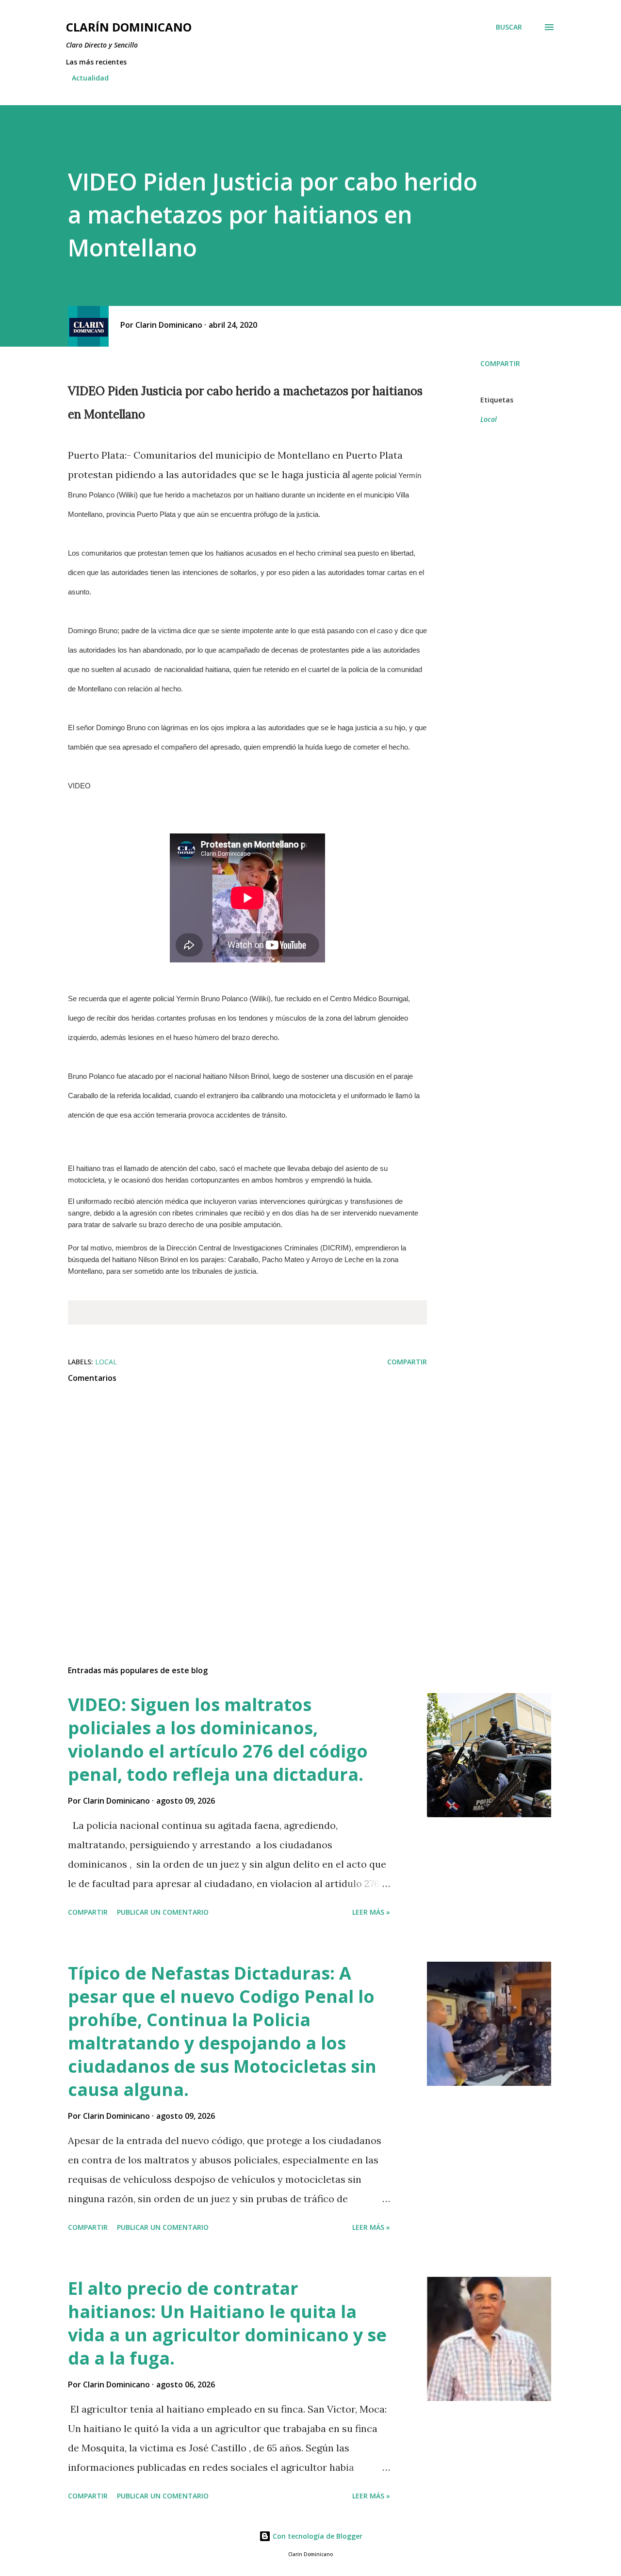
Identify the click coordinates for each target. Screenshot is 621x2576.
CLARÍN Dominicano (129, 27)
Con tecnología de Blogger (317, 2536)
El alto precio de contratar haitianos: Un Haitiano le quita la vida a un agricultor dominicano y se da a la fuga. (227, 2323)
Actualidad (90, 78)
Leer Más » (371, 1912)
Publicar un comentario (163, 1912)
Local (489, 419)
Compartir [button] (500, 363)
